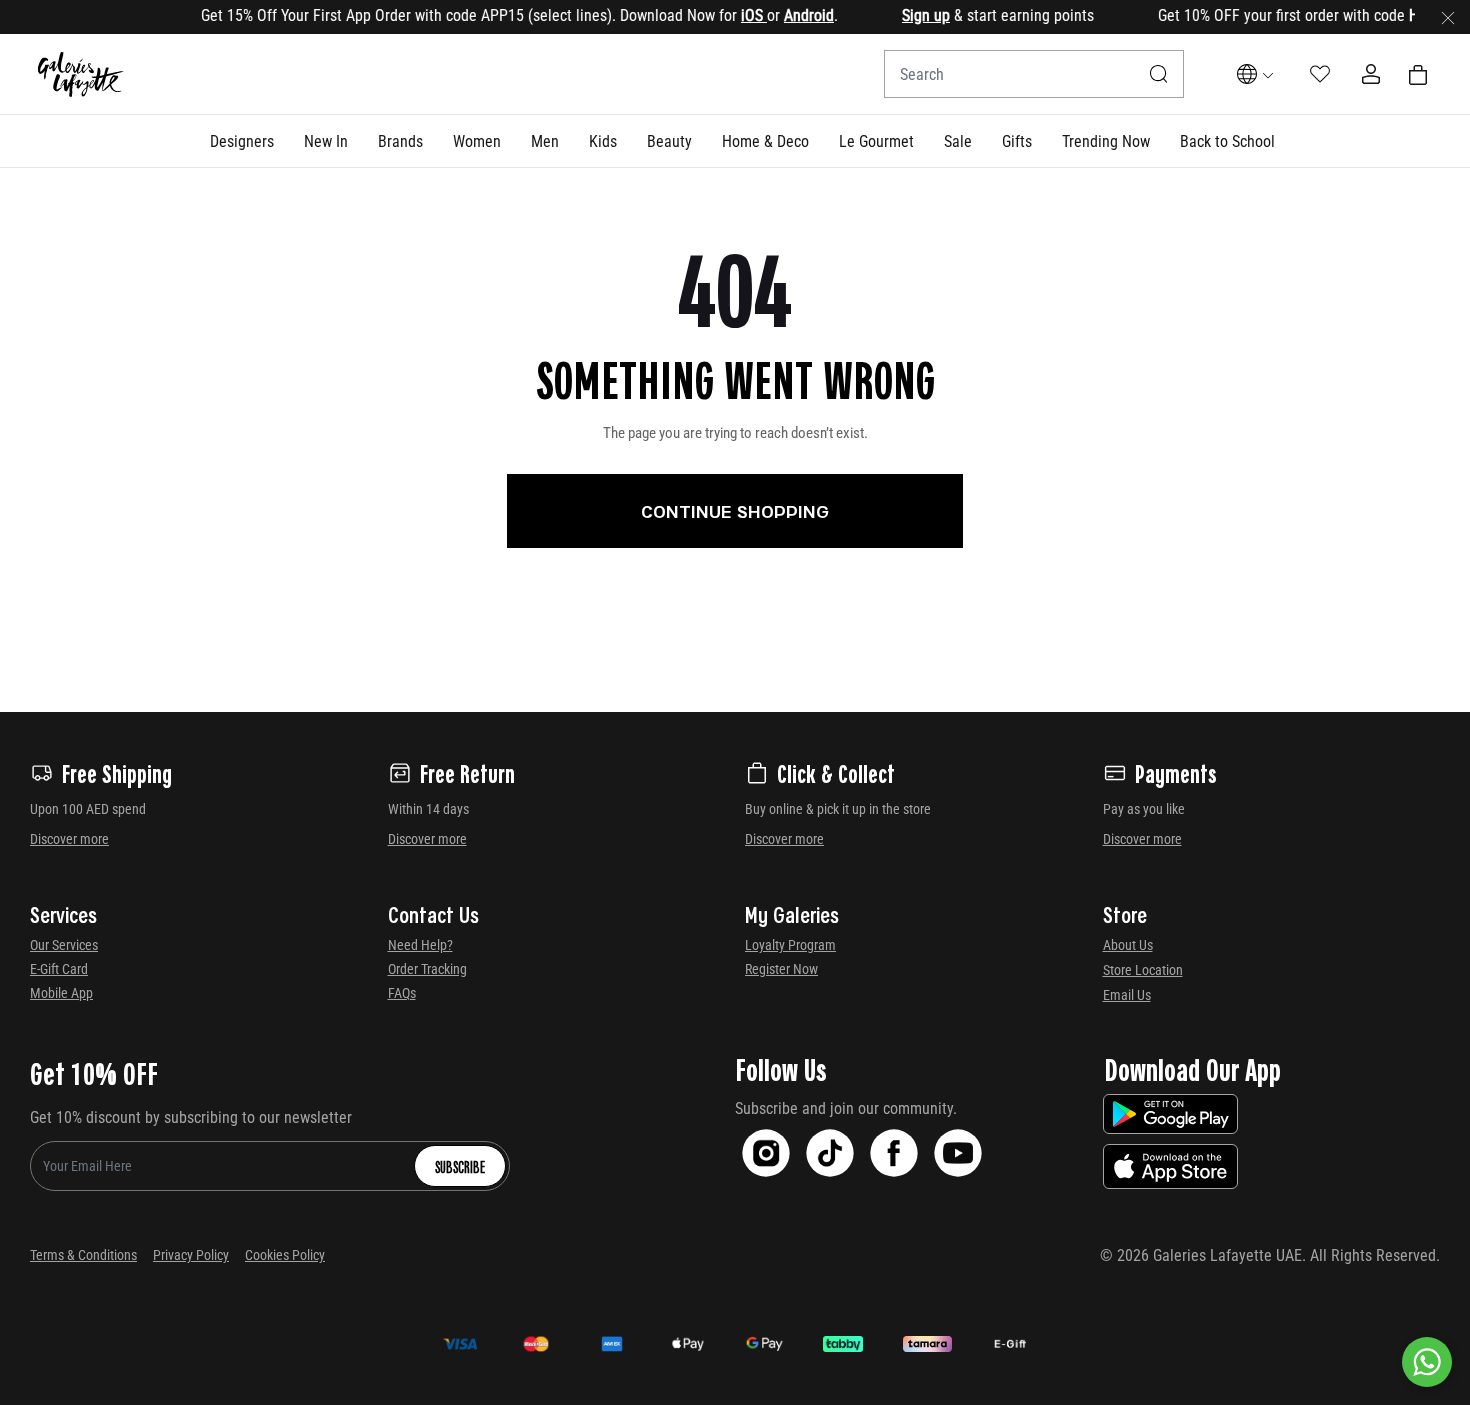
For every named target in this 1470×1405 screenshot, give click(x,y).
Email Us (1127, 995)
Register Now (781, 969)
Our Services (64, 945)
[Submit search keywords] (1159, 74)
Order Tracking (427, 969)
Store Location (1143, 970)
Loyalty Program (790, 945)
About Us (1128, 945)
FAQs (402, 993)
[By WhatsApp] (1427, 1362)
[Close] (1448, 17)
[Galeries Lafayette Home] (81, 74)
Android (789, 15)
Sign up (906, 15)
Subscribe (460, 1166)
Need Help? (420, 945)
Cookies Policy (285, 1255)
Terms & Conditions (83, 1255)
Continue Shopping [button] (735, 511)
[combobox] (1034, 74)
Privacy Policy (191, 1255)
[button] (242, 141)
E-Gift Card (59, 969)
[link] (400, 141)
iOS (734, 15)
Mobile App (61, 993)
